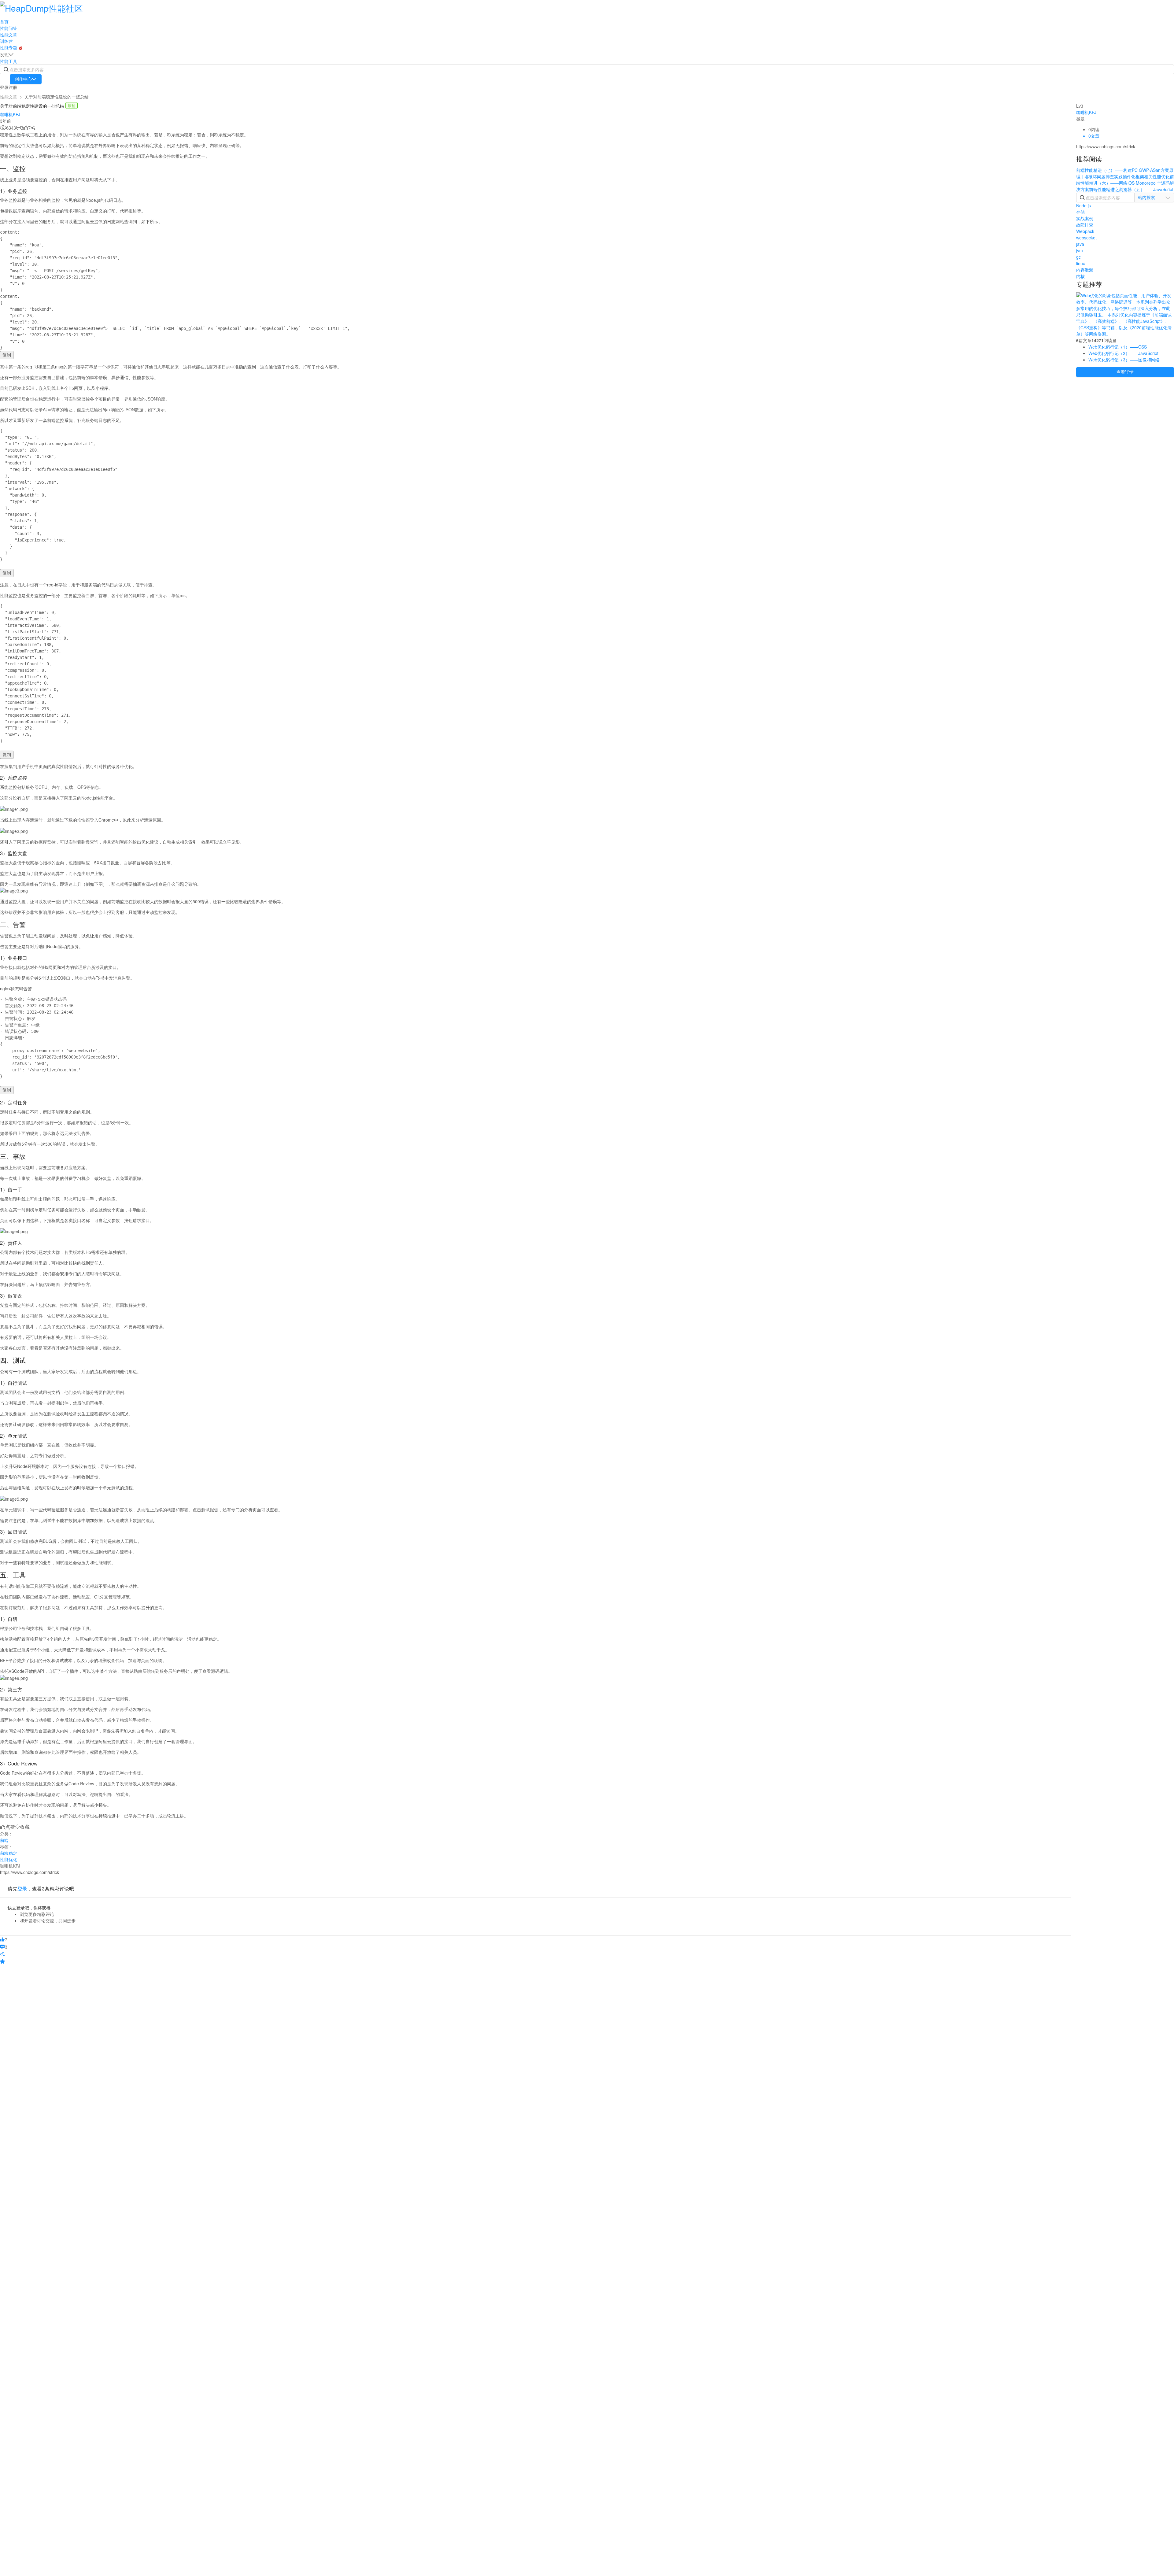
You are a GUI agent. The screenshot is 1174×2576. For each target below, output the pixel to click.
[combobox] (1154, 197)
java (1080, 244)
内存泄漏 (1085, 270)
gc (1078, 257)
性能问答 (9, 28)
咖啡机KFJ (10, 114)
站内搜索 (1146, 197)
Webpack (1085, 231)
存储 (1080, 212)
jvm (1080, 250)
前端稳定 (9, 1853)
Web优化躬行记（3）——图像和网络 (1124, 360)
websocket (1086, 238)
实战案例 (1085, 218)
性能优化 (9, 1859)
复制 (7, 355)
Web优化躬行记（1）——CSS (1118, 347)
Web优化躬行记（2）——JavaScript (1123, 353)
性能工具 (9, 61)
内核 (1080, 276)
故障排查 (1085, 225)
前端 (4, 1840)
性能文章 (9, 35)
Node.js (1084, 205)
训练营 (6, 41)
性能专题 (9, 47)
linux (1081, 263)
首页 (4, 22)
